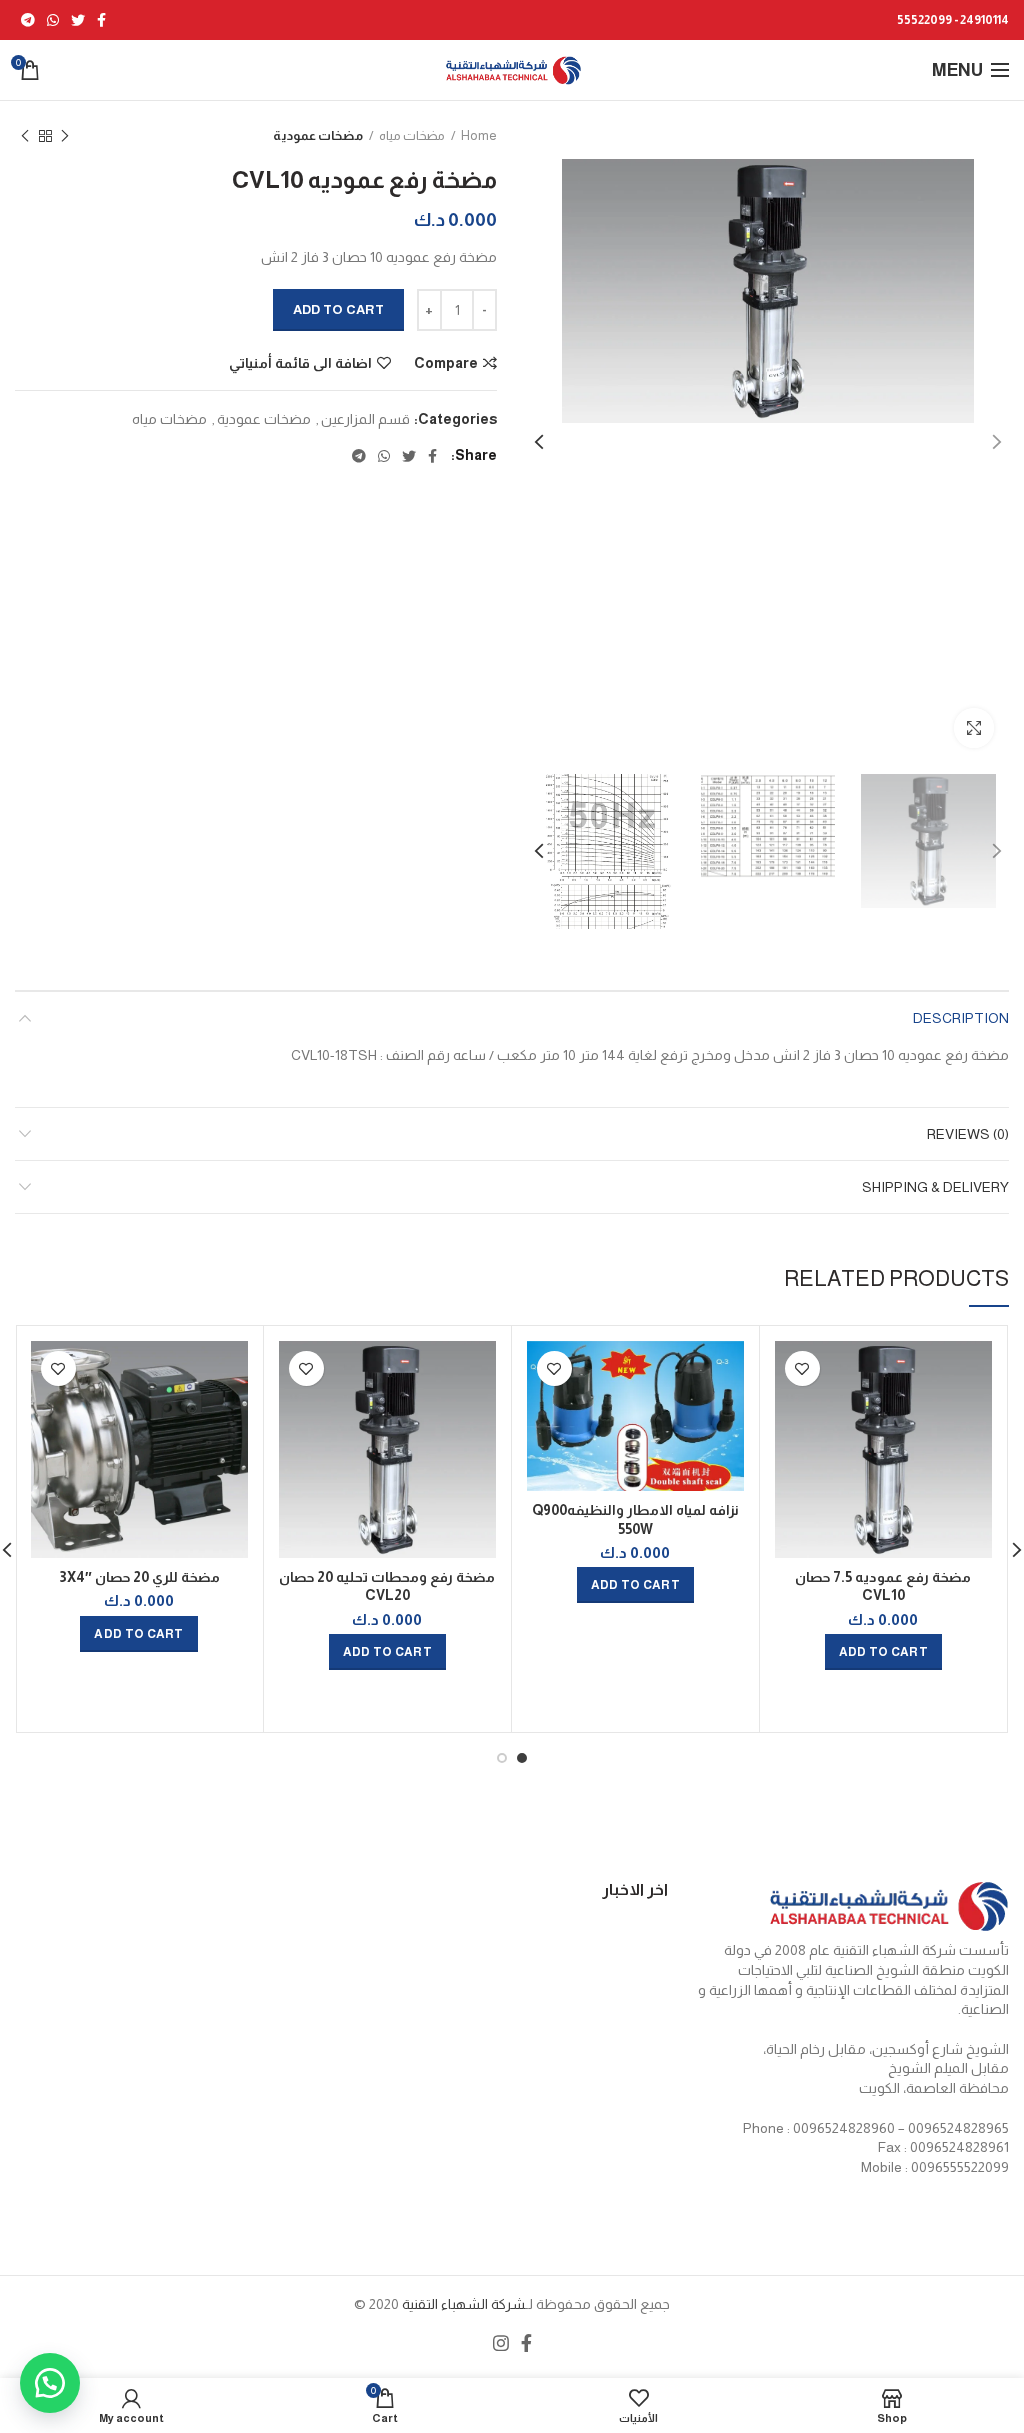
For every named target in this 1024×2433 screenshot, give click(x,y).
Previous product (65, 136)
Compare (446, 363)
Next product (25, 136)
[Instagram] (501, 2343)
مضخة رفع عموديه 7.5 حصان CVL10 (883, 1586)
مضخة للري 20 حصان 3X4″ (139, 1577)
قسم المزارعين (365, 419)
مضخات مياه (412, 135)
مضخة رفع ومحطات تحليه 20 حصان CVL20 (387, 1586)
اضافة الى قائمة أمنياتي (300, 363)
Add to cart (338, 309)
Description (961, 1018)
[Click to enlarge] (974, 728)
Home (479, 135)
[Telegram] (28, 20)
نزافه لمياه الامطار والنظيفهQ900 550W (635, 1519)
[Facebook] (101, 20)
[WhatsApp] (53, 20)
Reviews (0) (968, 1134)
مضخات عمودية (318, 135)
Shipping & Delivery (935, 1187)
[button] (50, 2383)
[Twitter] (78, 20)
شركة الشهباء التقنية (462, 2304)
